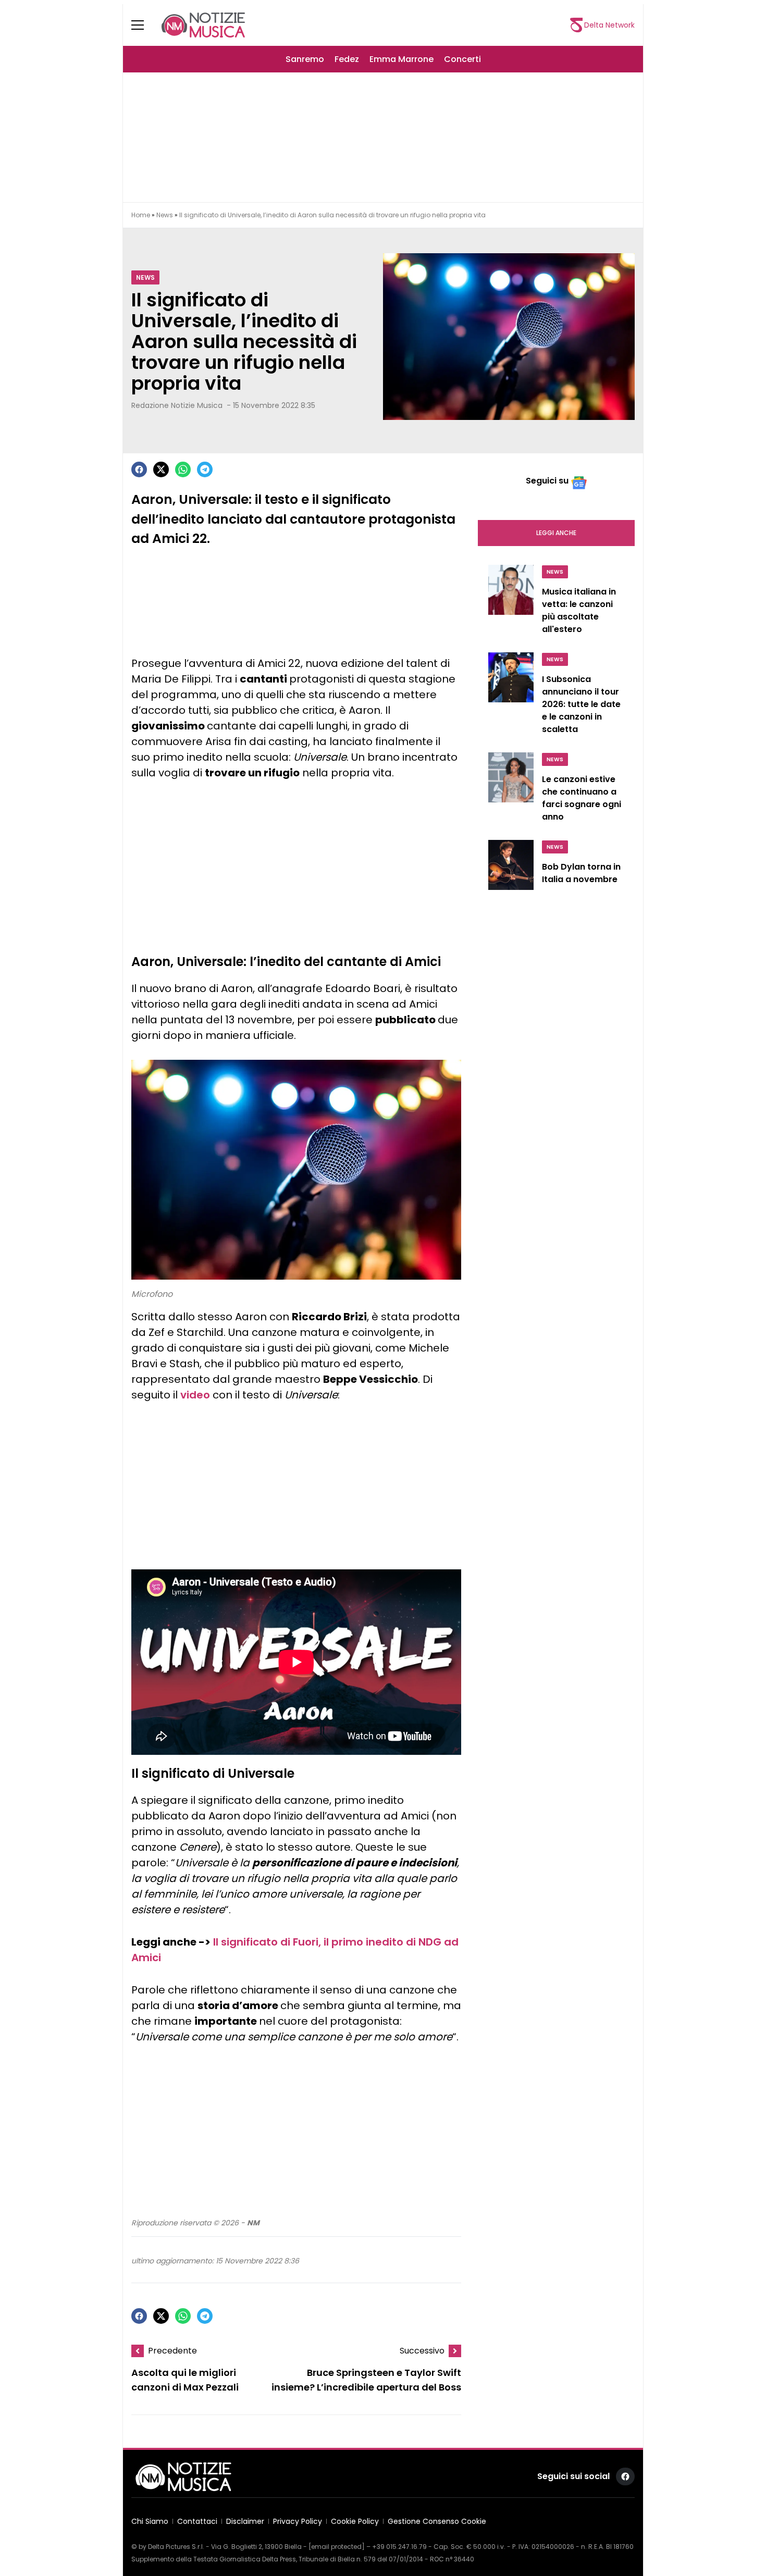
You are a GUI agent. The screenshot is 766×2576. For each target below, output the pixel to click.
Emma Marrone (401, 59)
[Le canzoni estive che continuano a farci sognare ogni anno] (511, 790)
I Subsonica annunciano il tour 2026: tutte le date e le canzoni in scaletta (581, 704)
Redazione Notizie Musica (177, 405)
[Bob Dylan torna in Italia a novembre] (511, 869)
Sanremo (305, 59)
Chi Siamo (150, 2521)
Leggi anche (556, 533)
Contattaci (197, 2521)
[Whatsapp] (183, 469)
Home (141, 215)
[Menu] (144, 25)
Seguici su (547, 481)
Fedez (347, 59)
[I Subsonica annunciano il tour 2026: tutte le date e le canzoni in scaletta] (511, 696)
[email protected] (337, 2547)
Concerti (462, 59)
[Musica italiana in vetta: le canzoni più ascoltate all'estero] (511, 602)
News (165, 215)
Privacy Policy (298, 2521)
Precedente (172, 2351)
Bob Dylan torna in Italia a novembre (581, 873)
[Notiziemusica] (203, 25)
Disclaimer (245, 2521)
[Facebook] (139, 469)
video (195, 1395)
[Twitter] (161, 469)
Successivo (422, 2351)
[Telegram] (205, 469)
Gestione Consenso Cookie (437, 2521)
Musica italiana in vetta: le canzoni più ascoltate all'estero (579, 610)
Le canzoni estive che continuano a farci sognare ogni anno (582, 798)
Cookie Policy (355, 2521)
